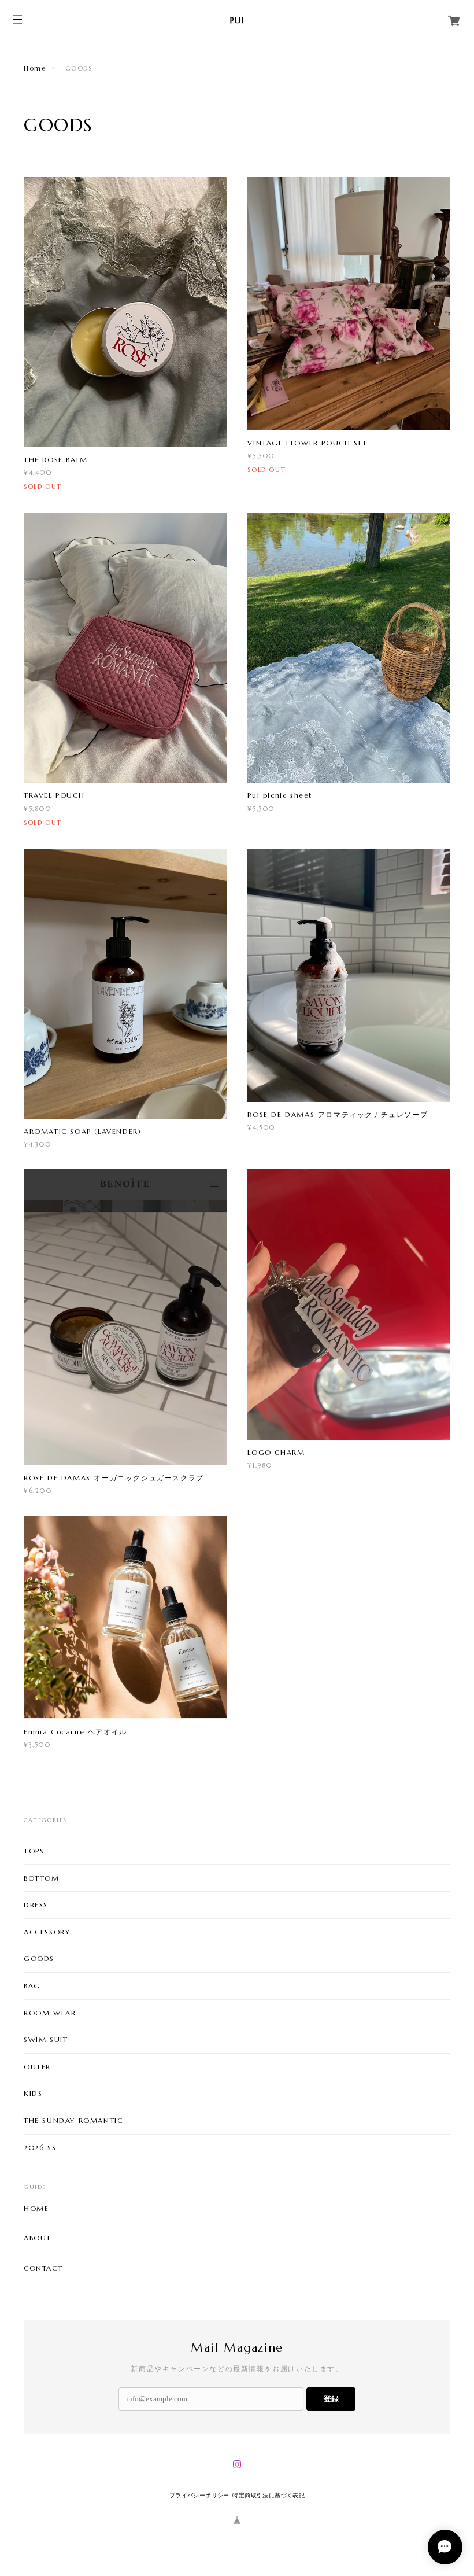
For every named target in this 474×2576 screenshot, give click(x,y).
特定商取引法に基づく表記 (269, 2495)
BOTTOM (42, 1878)
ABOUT (38, 2238)
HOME (36, 2209)
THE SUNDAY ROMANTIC (73, 2120)
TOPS (34, 1851)
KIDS (33, 2093)
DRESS (36, 1905)
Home (35, 68)
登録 (331, 2399)
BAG (32, 1986)
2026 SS (40, 2148)
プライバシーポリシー (199, 2495)
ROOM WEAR (50, 2013)
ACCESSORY (47, 1932)
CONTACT (43, 2268)
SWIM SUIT (46, 2039)
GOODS (39, 1958)
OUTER (37, 2067)
